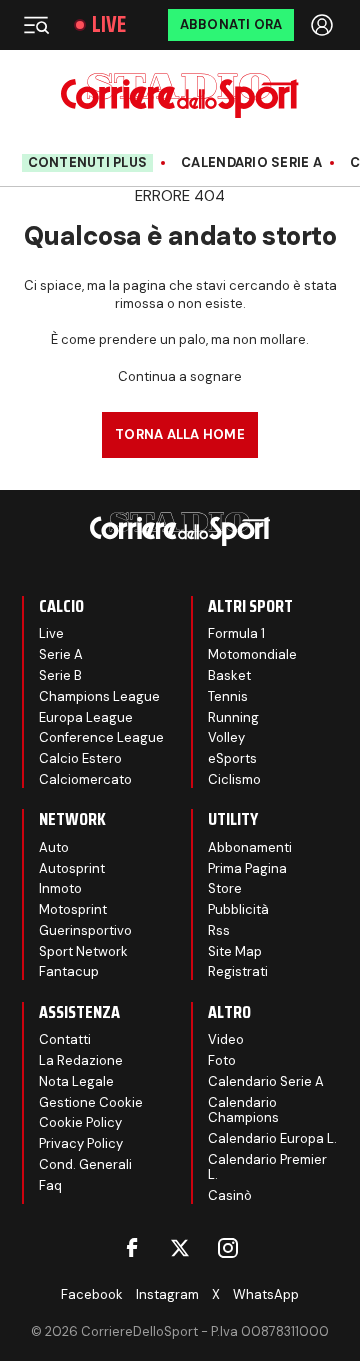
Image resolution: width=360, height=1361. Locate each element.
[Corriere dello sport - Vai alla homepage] (179, 95)
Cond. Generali (85, 1164)
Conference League (101, 737)
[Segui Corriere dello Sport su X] (180, 1248)
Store (225, 888)
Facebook (92, 1294)
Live (109, 25)
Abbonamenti (250, 847)
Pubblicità (238, 909)
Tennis (228, 696)
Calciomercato (85, 779)
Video (226, 1039)
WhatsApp (266, 1294)
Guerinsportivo (85, 930)
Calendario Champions (243, 1110)
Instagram (167, 1294)
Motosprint (73, 909)
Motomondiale (252, 654)
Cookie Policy (80, 1122)
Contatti (65, 1039)
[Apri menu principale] (36, 25)
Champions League (99, 696)
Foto (222, 1060)
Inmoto (60, 888)
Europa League (86, 717)
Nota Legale (76, 1081)
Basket (229, 675)
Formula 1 (236, 633)
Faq (50, 1185)
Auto (54, 847)
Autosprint (72, 868)
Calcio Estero (80, 758)
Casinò (230, 1195)
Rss (219, 930)
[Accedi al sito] (324, 25)
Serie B (60, 675)
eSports (232, 758)
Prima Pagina (247, 868)
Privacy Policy (81, 1143)
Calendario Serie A (251, 163)
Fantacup (69, 971)
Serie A (61, 654)
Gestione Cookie (91, 1102)
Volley (226, 737)
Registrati (238, 971)
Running (233, 717)
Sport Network (83, 951)
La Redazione (81, 1060)
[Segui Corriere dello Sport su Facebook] (132, 1248)
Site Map (235, 951)
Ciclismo (234, 779)
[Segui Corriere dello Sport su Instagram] (228, 1248)
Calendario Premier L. (267, 1167)
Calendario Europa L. (272, 1138)
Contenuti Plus (88, 162)
